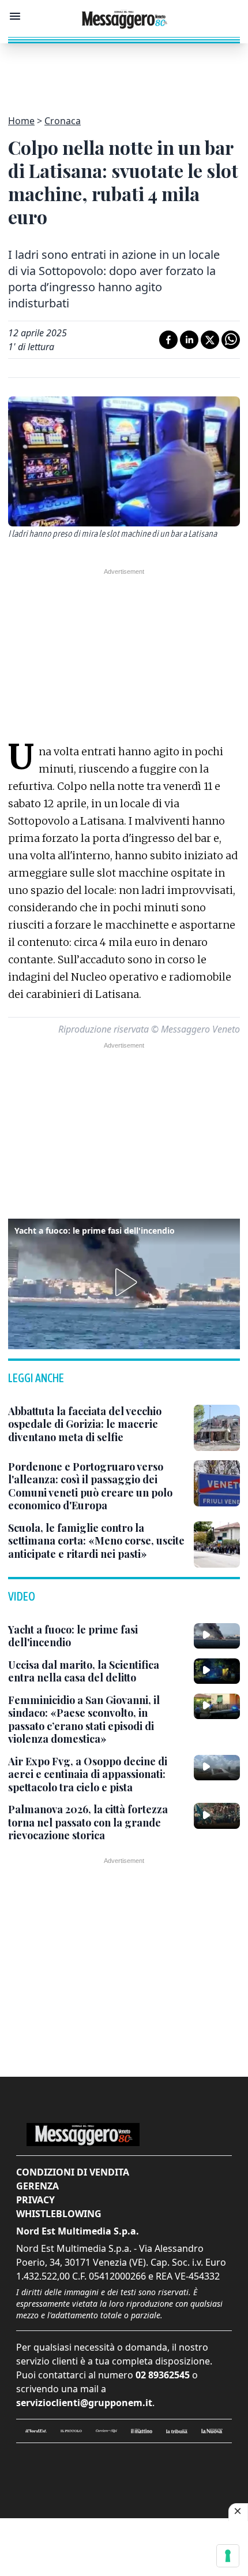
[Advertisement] (124, 72)
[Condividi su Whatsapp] (231, 340)
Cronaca (63, 121)
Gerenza (37, 2186)
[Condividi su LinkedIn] (189, 340)
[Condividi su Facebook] (168, 340)
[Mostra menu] (15, 16)
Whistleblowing (59, 2214)
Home (21, 121)
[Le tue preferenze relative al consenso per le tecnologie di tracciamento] (228, 2556)
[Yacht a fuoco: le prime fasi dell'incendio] (217, 1636)
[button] (124, 1282)
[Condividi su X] (210, 340)
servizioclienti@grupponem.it (84, 2403)
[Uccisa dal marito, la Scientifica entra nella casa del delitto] (217, 1671)
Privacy (35, 2200)
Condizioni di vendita (73, 2172)
